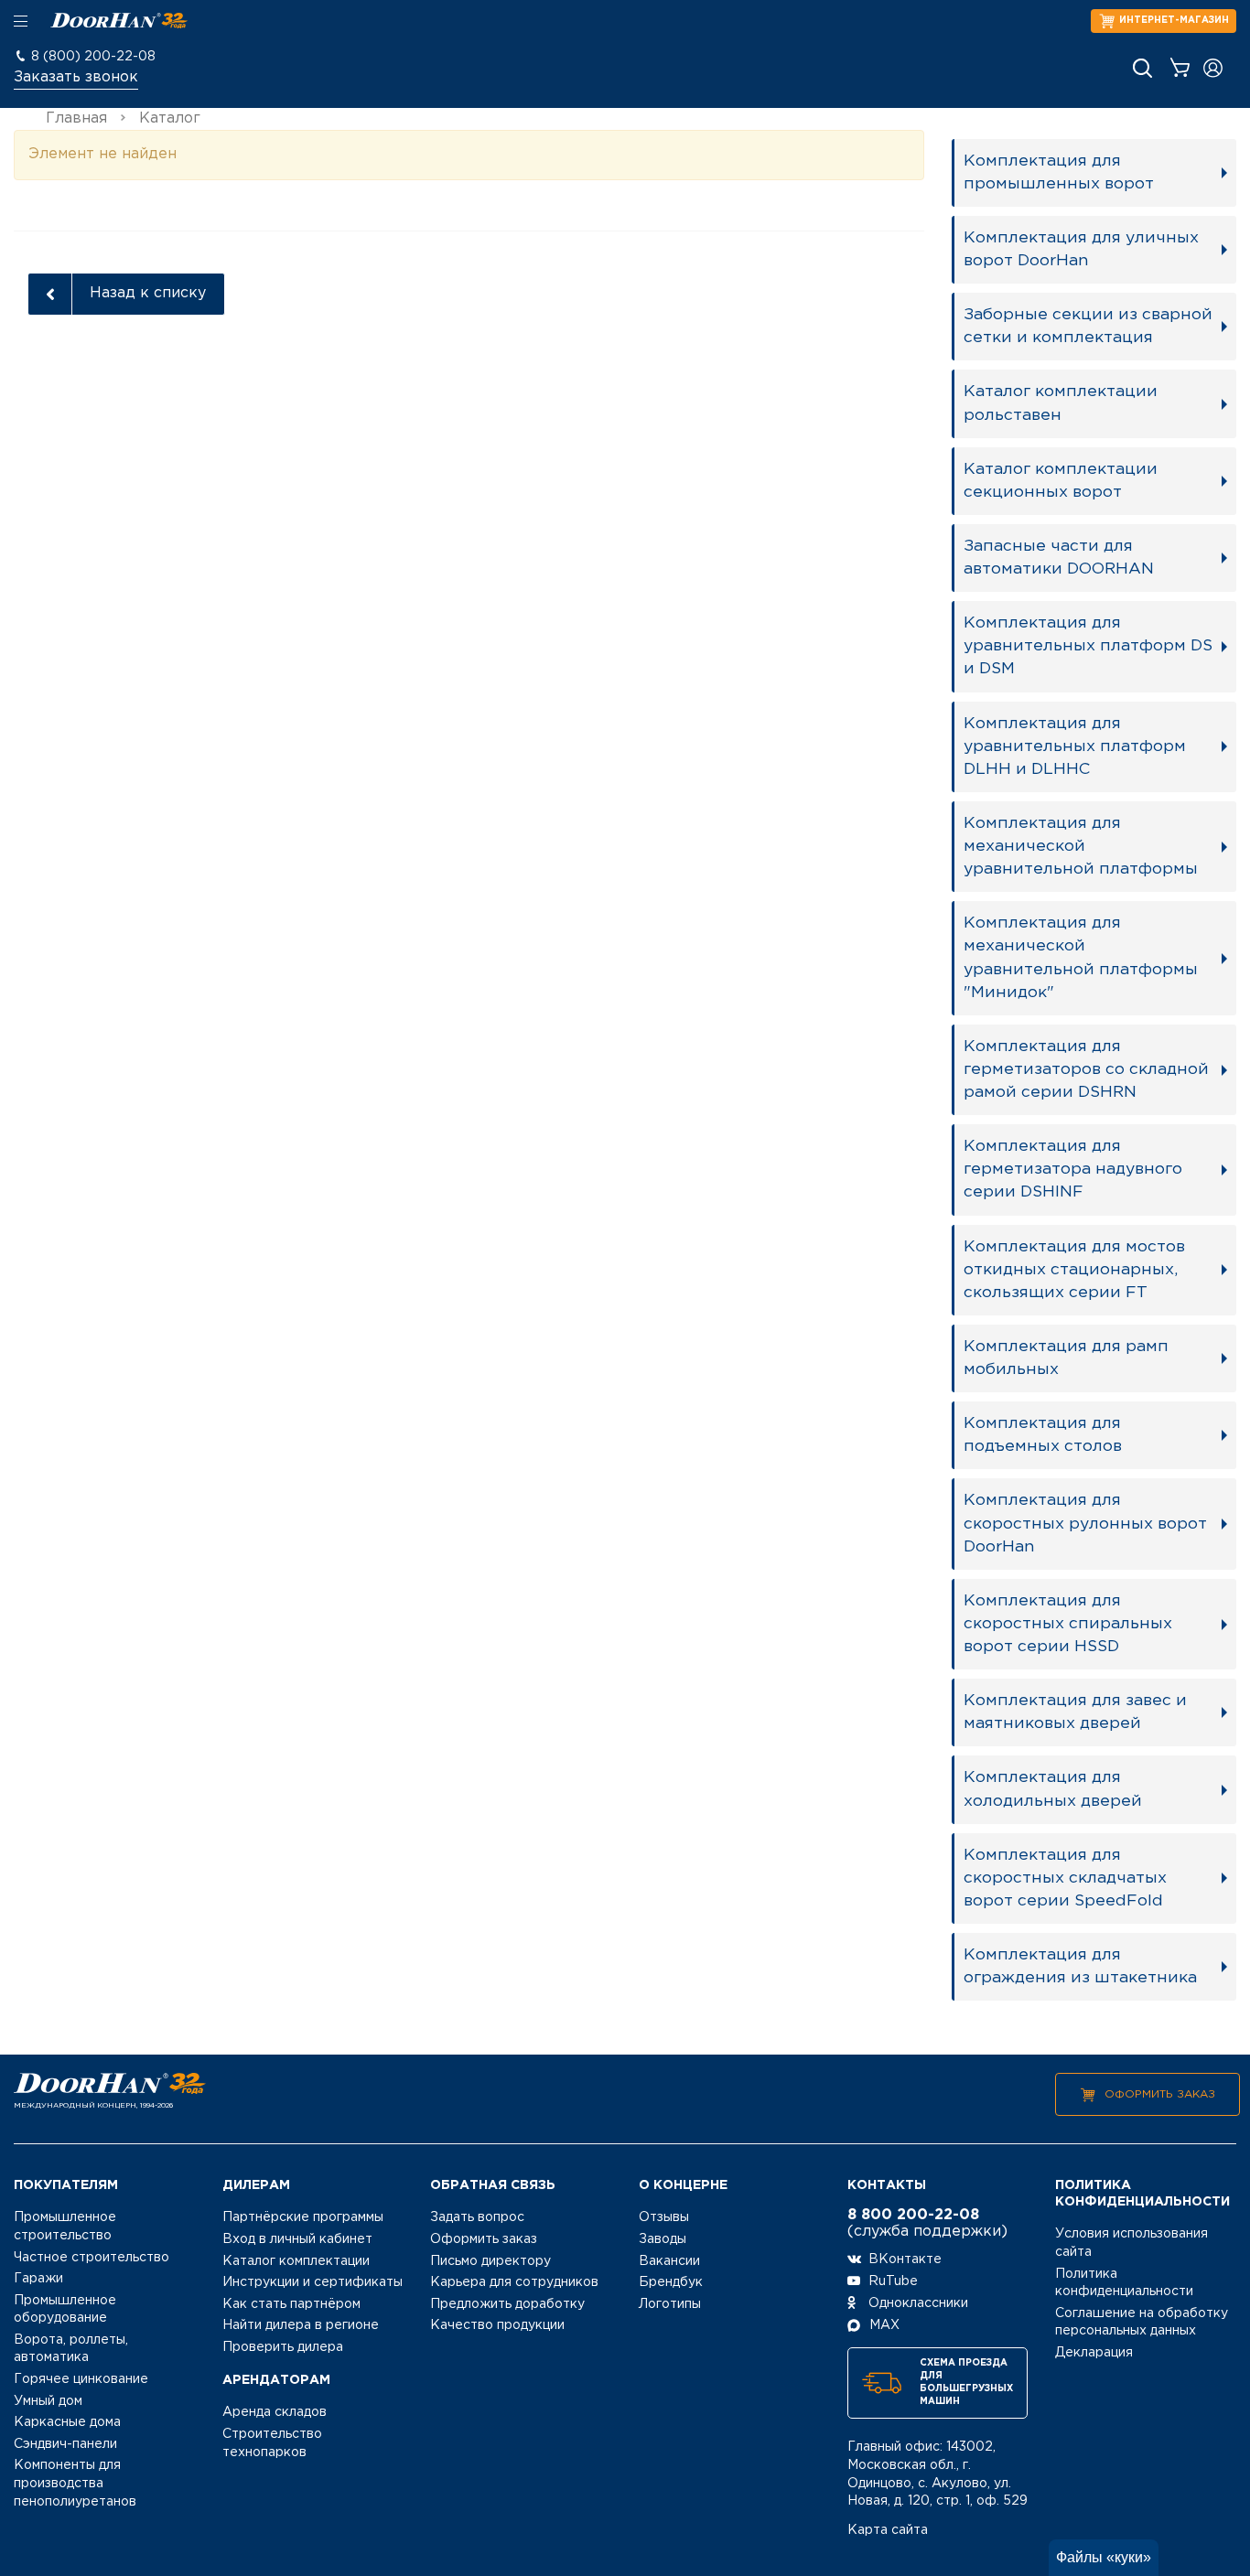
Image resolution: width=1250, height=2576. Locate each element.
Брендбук (671, 2282)
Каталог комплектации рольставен (1061, 403)
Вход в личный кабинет (297, 2239)
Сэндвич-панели (65, 2444)
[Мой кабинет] (1213, 68)
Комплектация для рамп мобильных (1066, 1358)
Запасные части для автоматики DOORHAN (1059, 558)
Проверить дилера (283, 2347)
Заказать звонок (76, 77)
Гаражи (38, 2279)
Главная (76, 118)
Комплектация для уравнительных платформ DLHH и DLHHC (1075, 746)
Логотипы (670, 2304)
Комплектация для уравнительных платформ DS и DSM (1088, 646)
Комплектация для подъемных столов (1043, 1435)
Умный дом (48, 2401)
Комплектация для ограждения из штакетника (1080, 1966)
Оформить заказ (1160, 2094)
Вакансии (669, 2261)
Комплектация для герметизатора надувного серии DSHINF (1073, 1169)
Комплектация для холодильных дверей (1053, 1789)
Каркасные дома (67, 2422)
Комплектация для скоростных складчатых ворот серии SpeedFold (1065, 1878)
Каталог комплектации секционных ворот (1061, 481)
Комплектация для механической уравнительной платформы (1081, 846)
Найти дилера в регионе (301, 2325)
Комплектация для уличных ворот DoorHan (1081, 249)
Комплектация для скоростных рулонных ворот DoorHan (1085, 1523)
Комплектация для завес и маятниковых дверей (1075, 1712)
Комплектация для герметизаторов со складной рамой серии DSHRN (1086, 1069)
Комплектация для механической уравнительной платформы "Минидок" (1081, 957)
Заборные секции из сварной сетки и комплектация (1088, 326)
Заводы (663, 2239)
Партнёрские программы (303, 2217)
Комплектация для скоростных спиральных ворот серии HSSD (1068, 1624)
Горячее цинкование (81, 2379)
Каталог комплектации (296, 2261)
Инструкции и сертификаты (312, 2282)
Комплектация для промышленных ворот (1059, 172)
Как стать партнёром (291, 2304)
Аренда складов (275, 2412)
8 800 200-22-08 (913, 2215)
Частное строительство (92, 2258)
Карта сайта (888, 2530)
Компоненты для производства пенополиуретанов (75, 2483)
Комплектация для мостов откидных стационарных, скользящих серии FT (1074, 1270)
